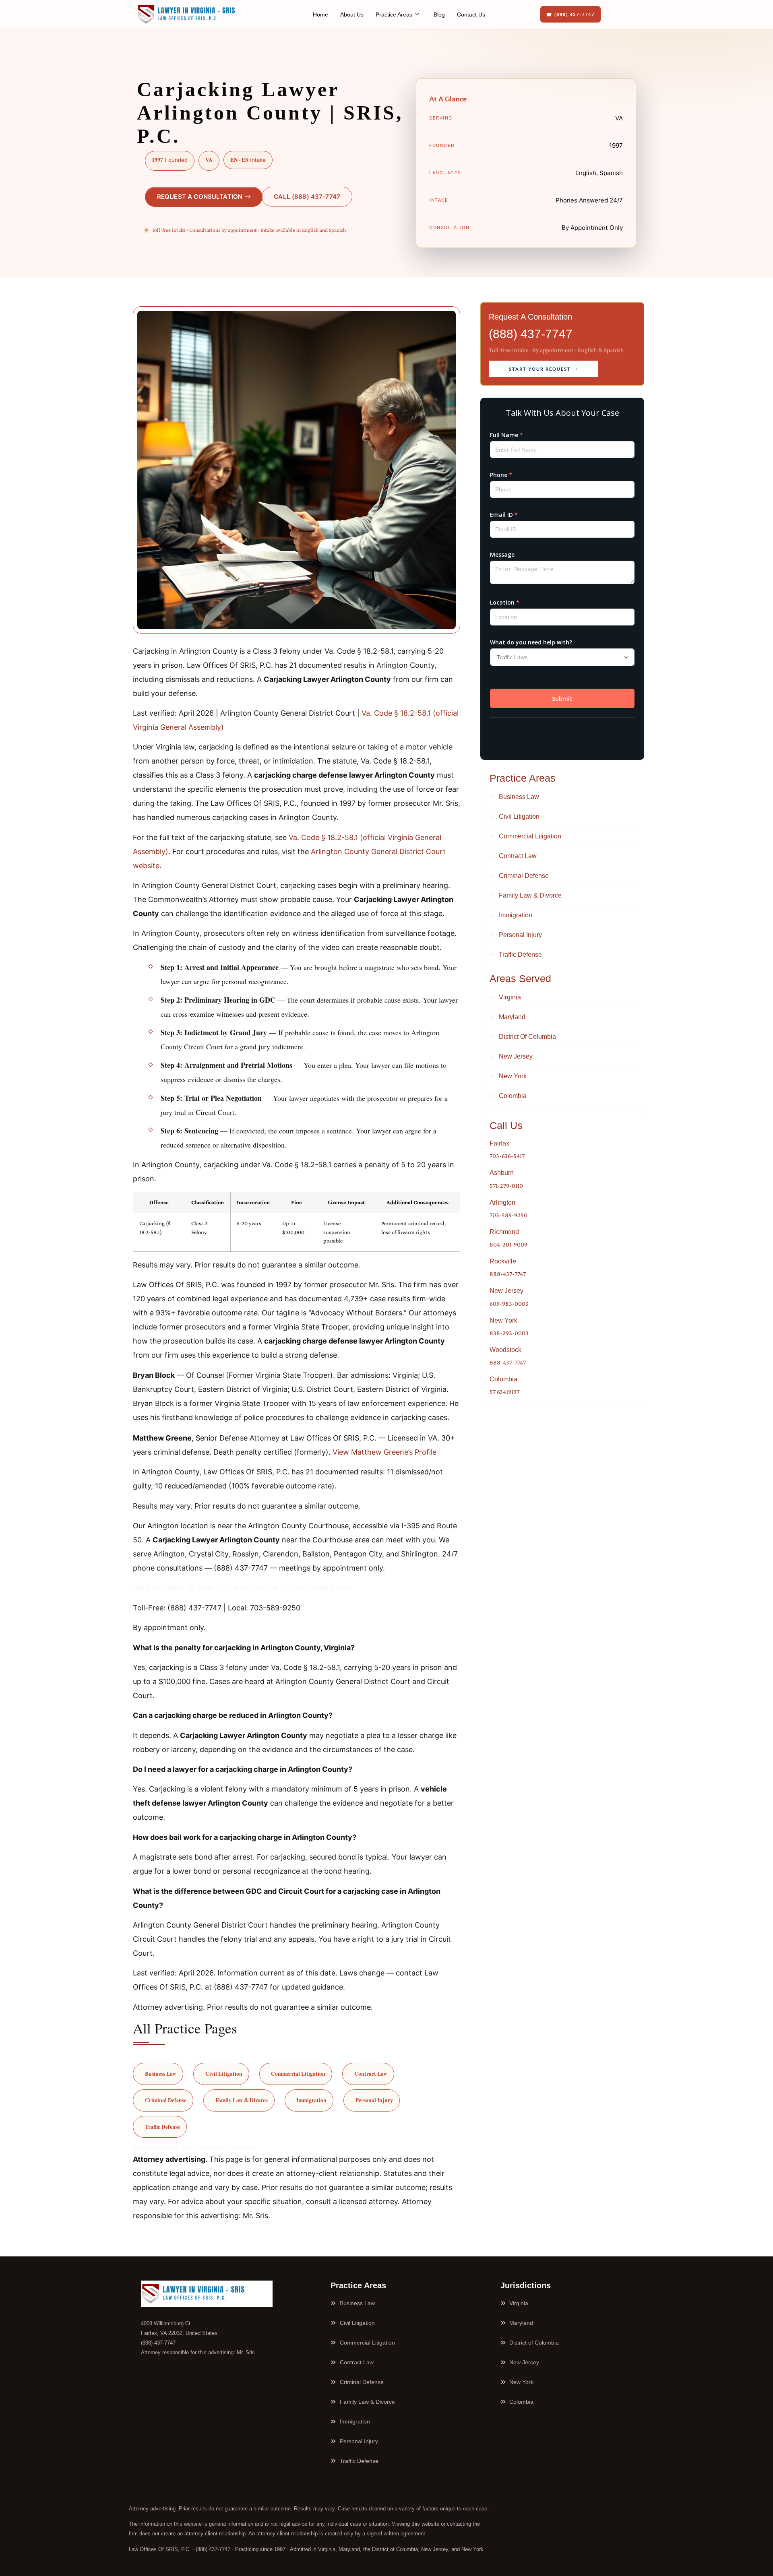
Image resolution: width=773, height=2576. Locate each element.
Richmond (504, 1232)
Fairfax (499, 1143)
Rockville (503, 1261)
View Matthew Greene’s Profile (384, 1452)
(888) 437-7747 (531, 334)
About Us (352, 14)
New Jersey (506, 1291)
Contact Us (471, 14)
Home (320, 14)
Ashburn (502, 1173)
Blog (439, 14)
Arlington (502, 1202)
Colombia (503, 1379)
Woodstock (505, 1350)
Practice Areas (394, 14)
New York (503, 1320)
